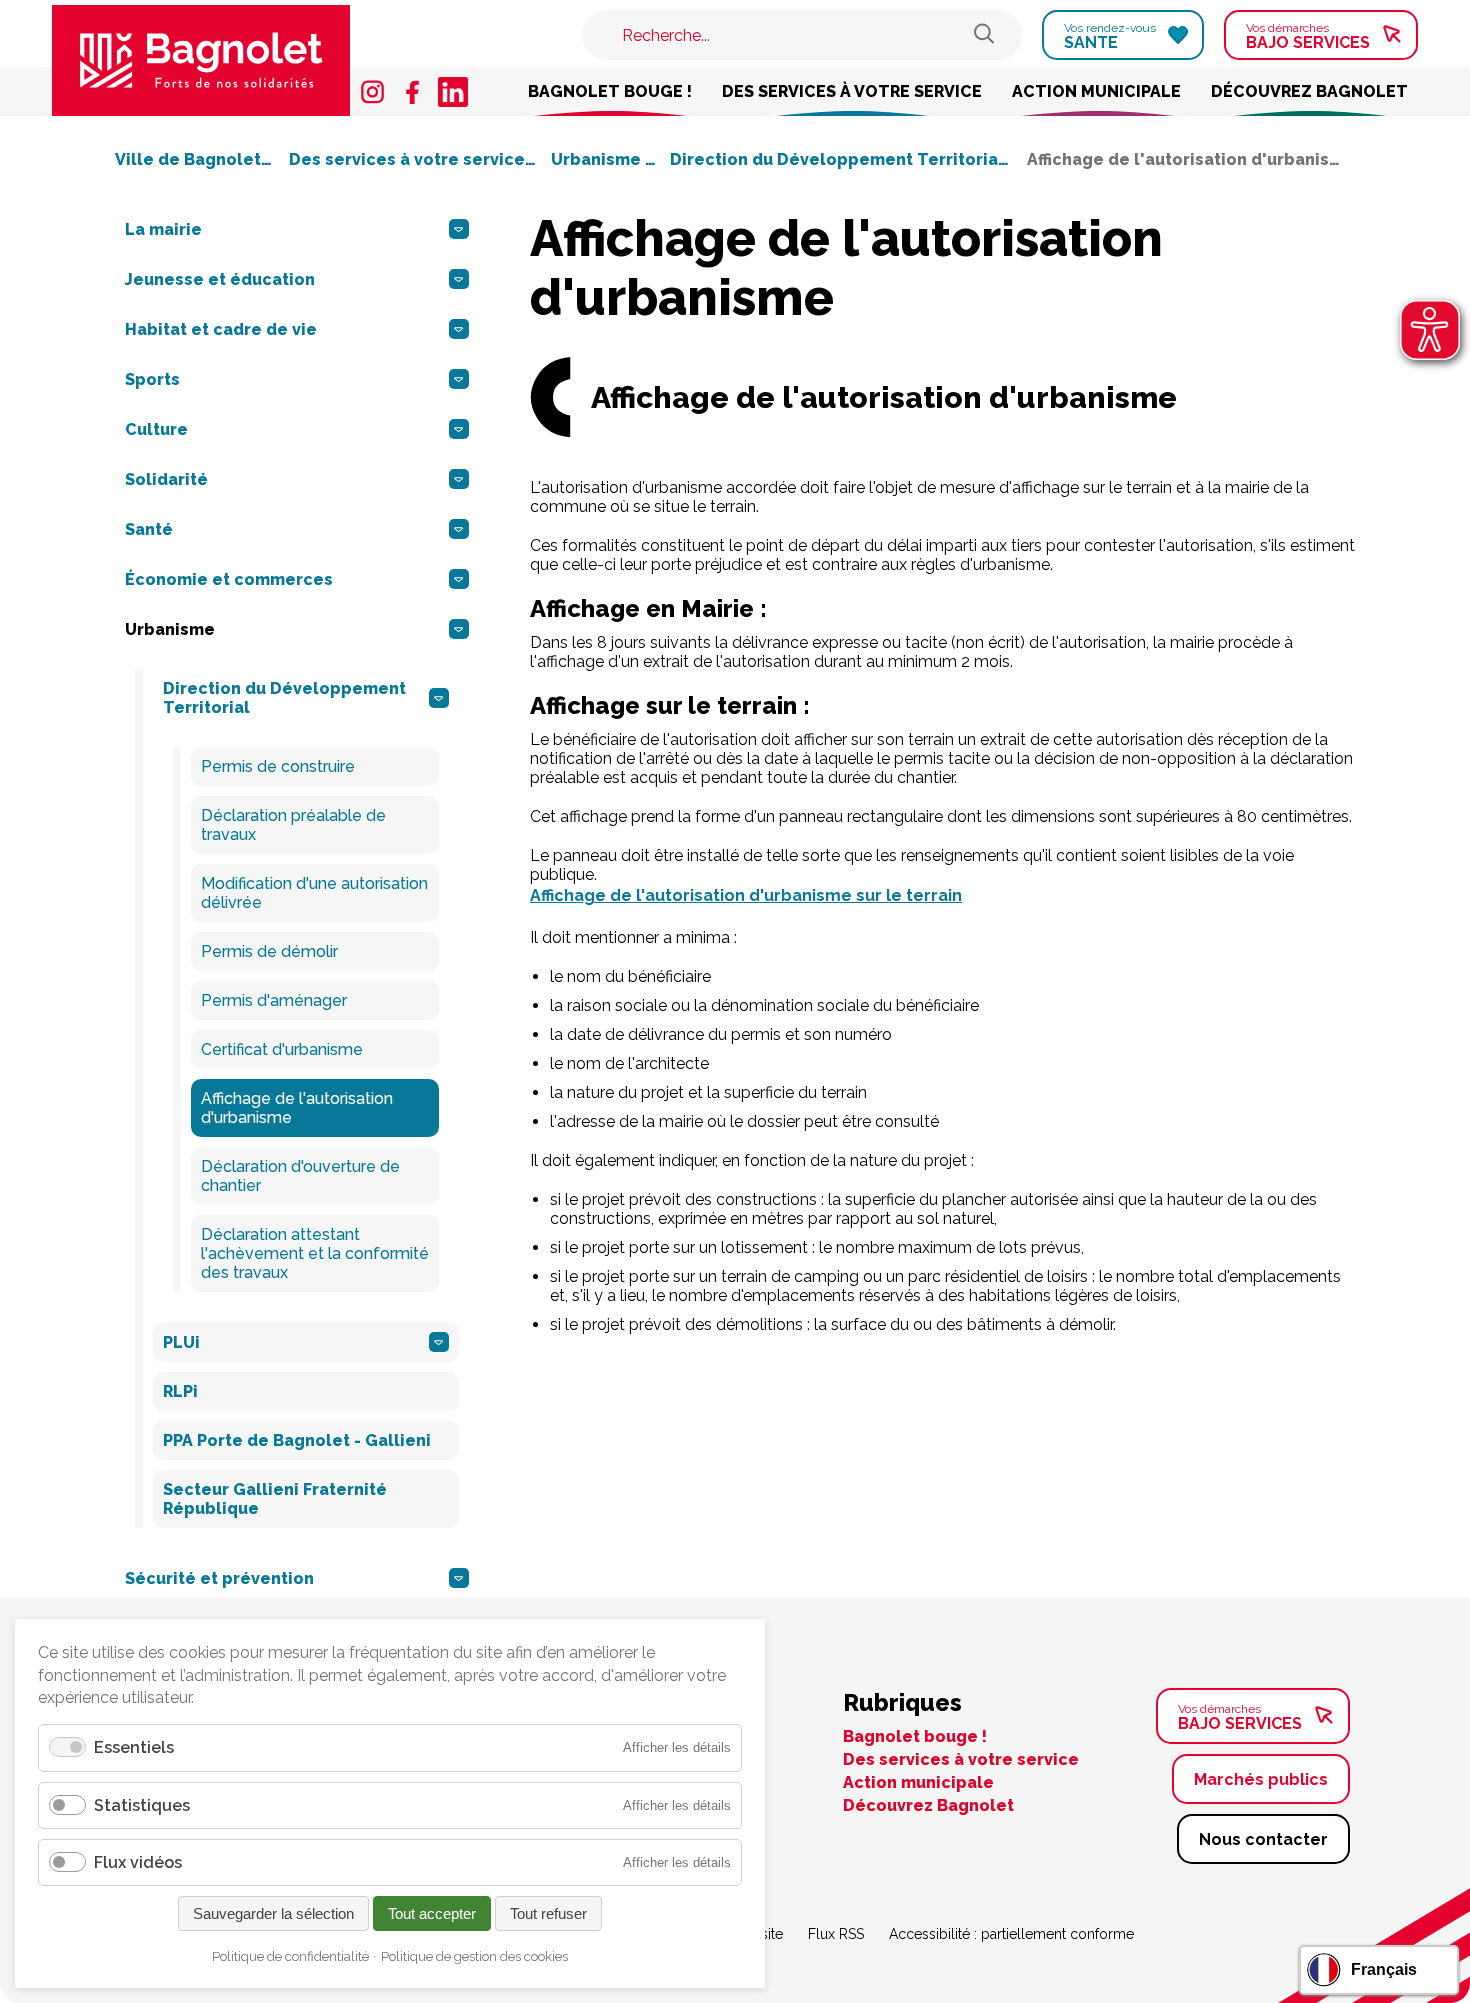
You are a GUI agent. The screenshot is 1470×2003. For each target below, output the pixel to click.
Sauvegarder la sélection (273, 1913)
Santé (149, 529)
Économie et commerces (229, 579)
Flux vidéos (138, 1862)
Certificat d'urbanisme (282, 1049)
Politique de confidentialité (290, 1956)
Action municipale (1096, 91)
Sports (152, 379)
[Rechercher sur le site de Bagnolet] (984, 35)
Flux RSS (836, 1934)
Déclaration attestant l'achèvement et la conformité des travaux (315, 1253)
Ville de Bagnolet (190, 159)
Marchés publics (1261, 1779)
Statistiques (142, 1805)
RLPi (180, 1391)
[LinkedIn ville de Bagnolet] (453, 92)
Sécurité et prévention (219, 1578)
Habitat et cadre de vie (221, 329)
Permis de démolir (269, 951)
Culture (156, 429)
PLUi (181, 1342)
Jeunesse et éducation (220, 279)
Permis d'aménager (274, 1000)
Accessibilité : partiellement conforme (1011, 1934)
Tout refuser (548, 1913)
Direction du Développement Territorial (839, 159)
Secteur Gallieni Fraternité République (275, 1499)
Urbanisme (598, 159)
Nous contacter (1263, 1839)
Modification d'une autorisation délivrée (314, 893)
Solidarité (166, 479)
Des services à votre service (852, 91)
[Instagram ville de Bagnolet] (373, 92)
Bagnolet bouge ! (610, 91)
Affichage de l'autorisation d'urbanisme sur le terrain (746, 895)
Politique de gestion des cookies (474, 1956)
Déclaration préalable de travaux (293, 825)
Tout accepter (432, 1913)
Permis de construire (278, 766)
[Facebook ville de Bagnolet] (413, 92)
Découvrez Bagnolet (1309, 91)
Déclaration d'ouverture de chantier (300, 1176)
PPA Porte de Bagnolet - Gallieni (297, 1440)
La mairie (163, 229)
